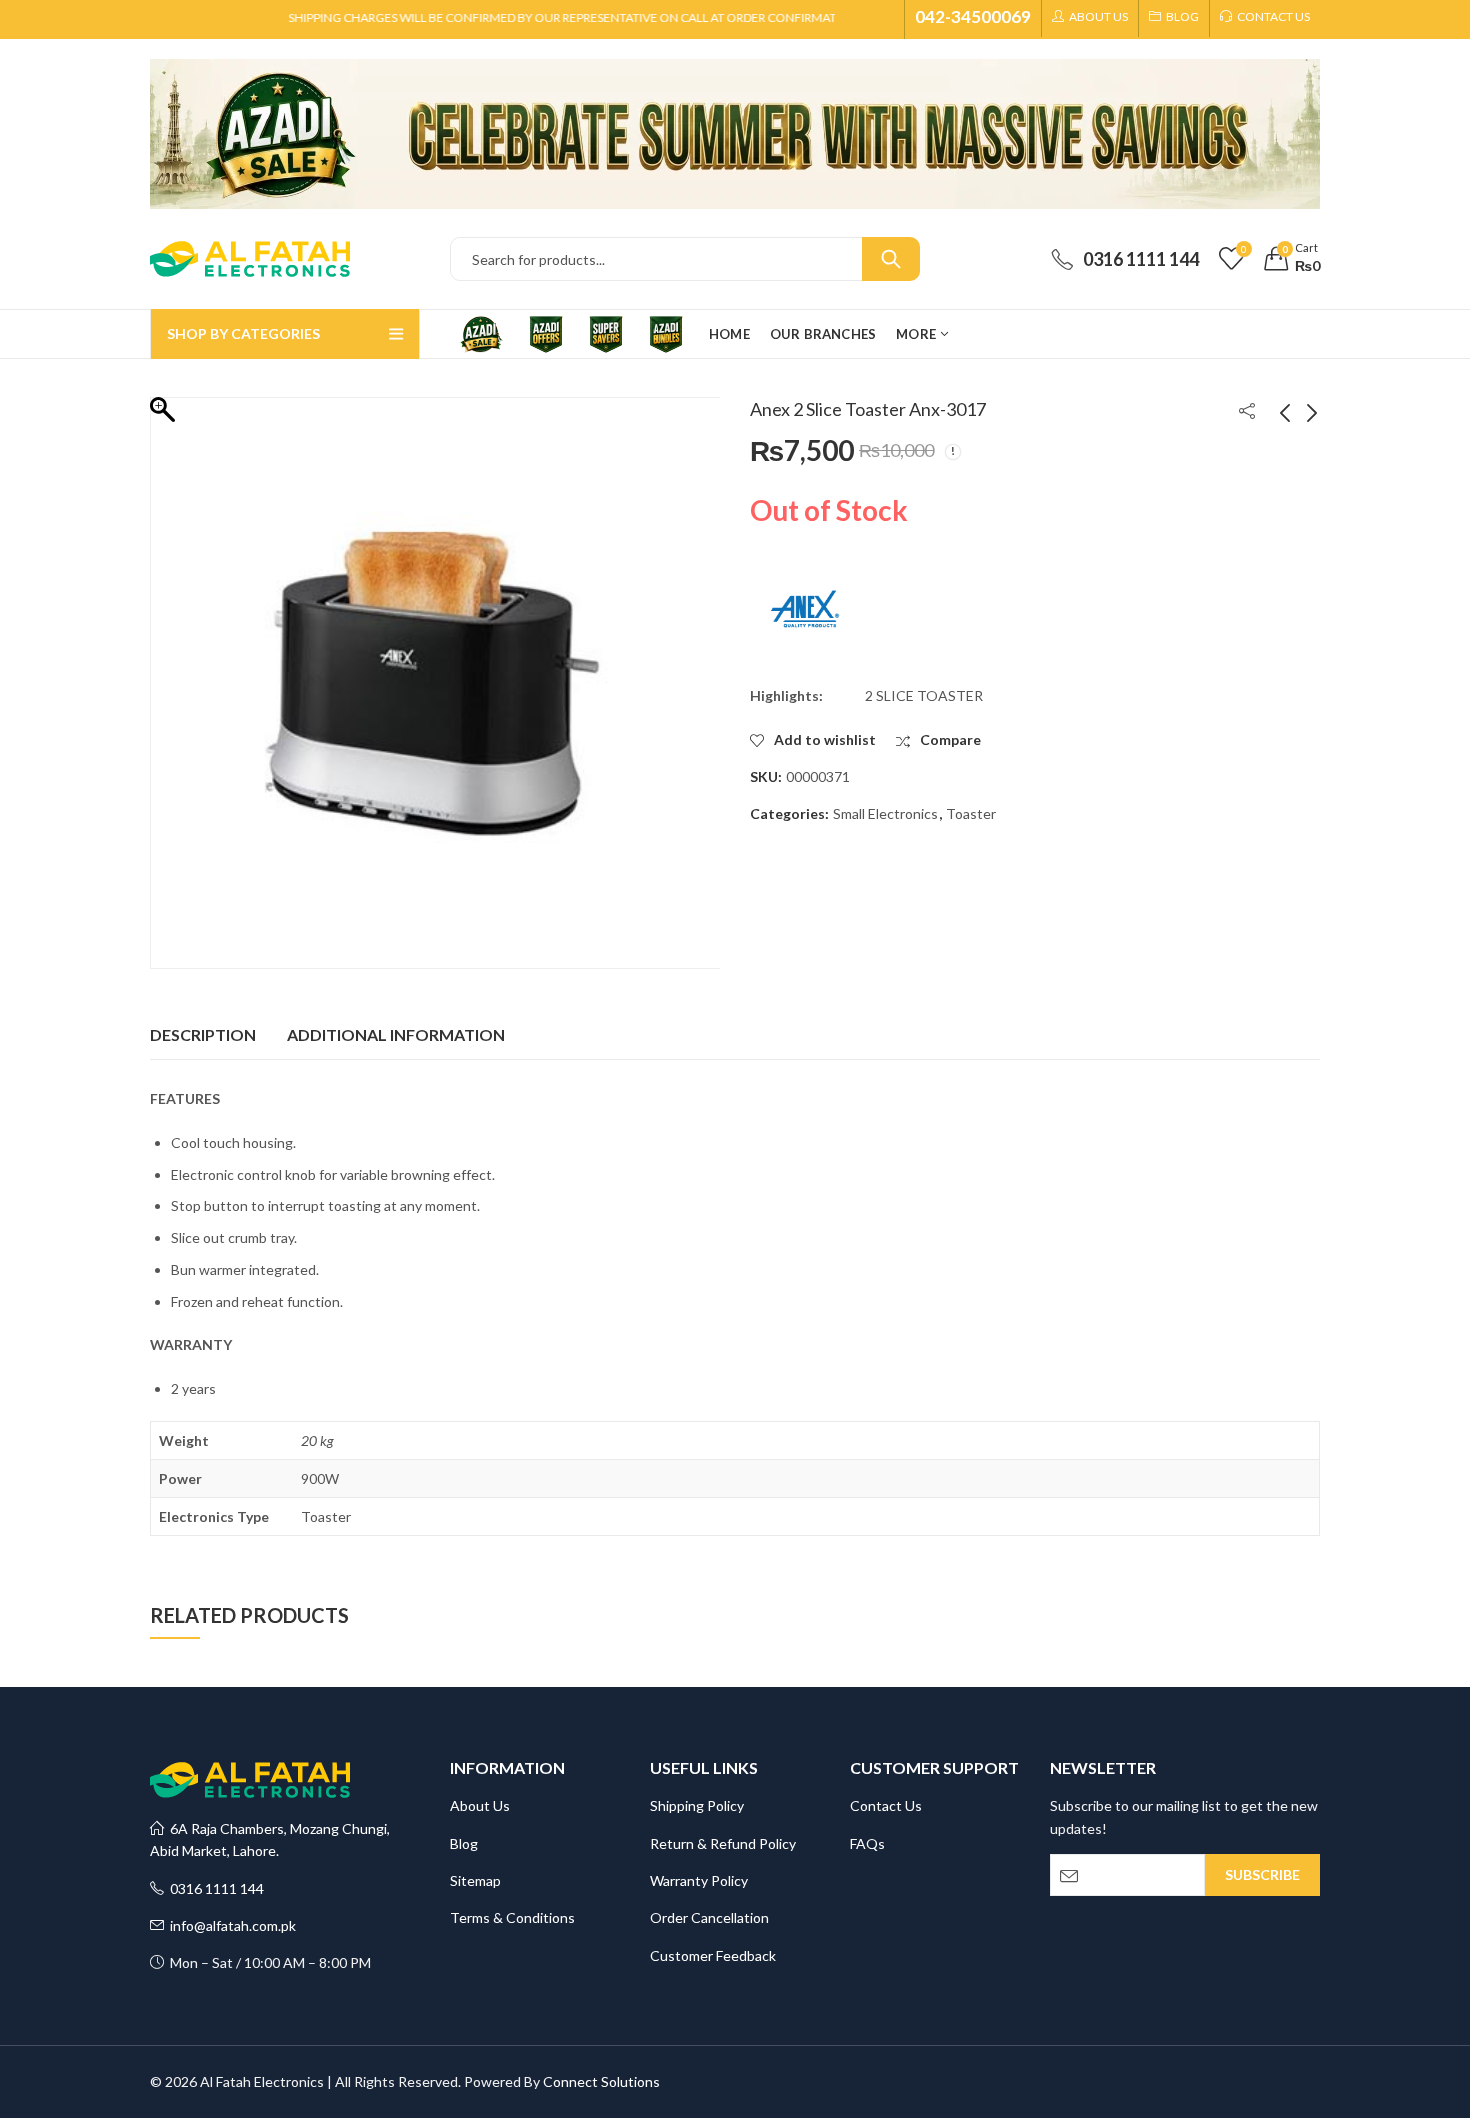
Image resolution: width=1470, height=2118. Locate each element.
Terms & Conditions (512, 1917)
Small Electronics (885, 813)
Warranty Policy (699, 1880)
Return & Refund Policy (723, 1843)
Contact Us (886, 1805)
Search (891, 259)
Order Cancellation (709, 1917)
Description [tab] (203, 1034)
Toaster (971, 813)
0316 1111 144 (214, 1888)
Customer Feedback (713, 1955)
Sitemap (475, 1880)
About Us (480, 1805)
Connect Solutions (601, 2081)
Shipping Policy (697, 1805)
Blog (464, 1843)
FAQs (867, 1843)
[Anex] (805, 609)
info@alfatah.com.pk (230, 1925)
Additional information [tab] (396, 1034)
